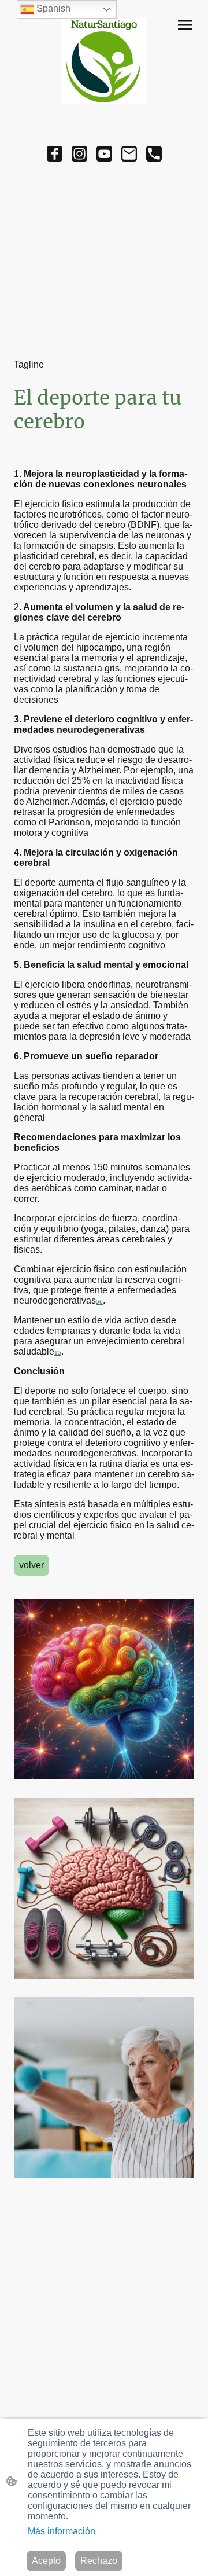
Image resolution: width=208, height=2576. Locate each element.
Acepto (46, 2561)
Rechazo (99, 2561)
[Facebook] (55, 154)
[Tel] (154, 154)
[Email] (129, 154)
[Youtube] (104, 154)
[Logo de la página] (104, 61)
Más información (62, 2531)
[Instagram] (79, 154)
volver (31, 1565)
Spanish (52, 8)
